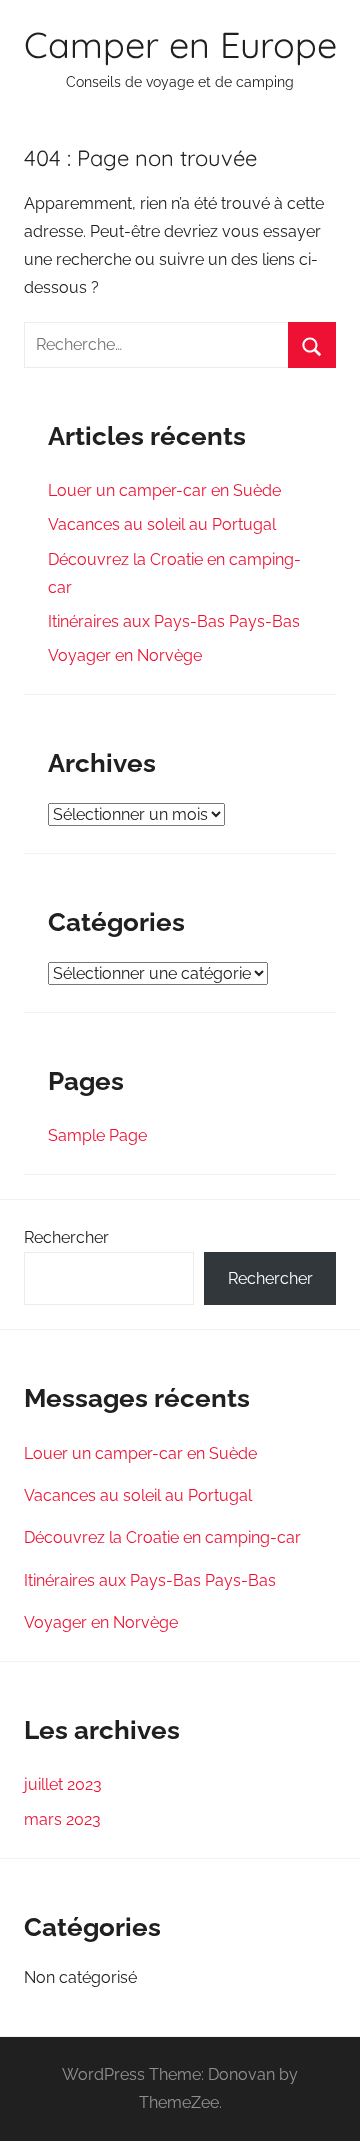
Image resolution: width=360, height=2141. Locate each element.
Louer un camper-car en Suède (164, 490)
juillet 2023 (63, 1784)
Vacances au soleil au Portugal (162, 524)
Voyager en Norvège (125, 655)
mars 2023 (62, 1819)
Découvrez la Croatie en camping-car (162, 1537)
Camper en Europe (180, 44)
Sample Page (97, 1135)
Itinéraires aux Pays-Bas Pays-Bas (174, 621)
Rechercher (66, 1237)
